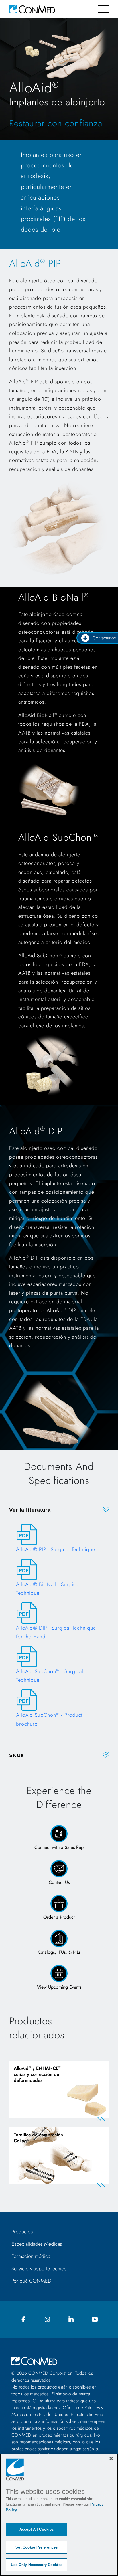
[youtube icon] (95, 2320)
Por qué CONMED (31, 2281)
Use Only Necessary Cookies (37, 2565)
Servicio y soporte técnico (39, 2269)
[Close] (111, 2459)
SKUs (17, 1755)
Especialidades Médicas (37, 2244)
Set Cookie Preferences (37, 2547)
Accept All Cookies (37, 2529)
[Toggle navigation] (103, 9)
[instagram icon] (47, 2320)
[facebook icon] (23, 2320)
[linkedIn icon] (71, 2320)
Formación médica (31, 2256)
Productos (22, 2232)
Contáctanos (104, 638)
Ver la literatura (30, 1510)
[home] (32, 9)
